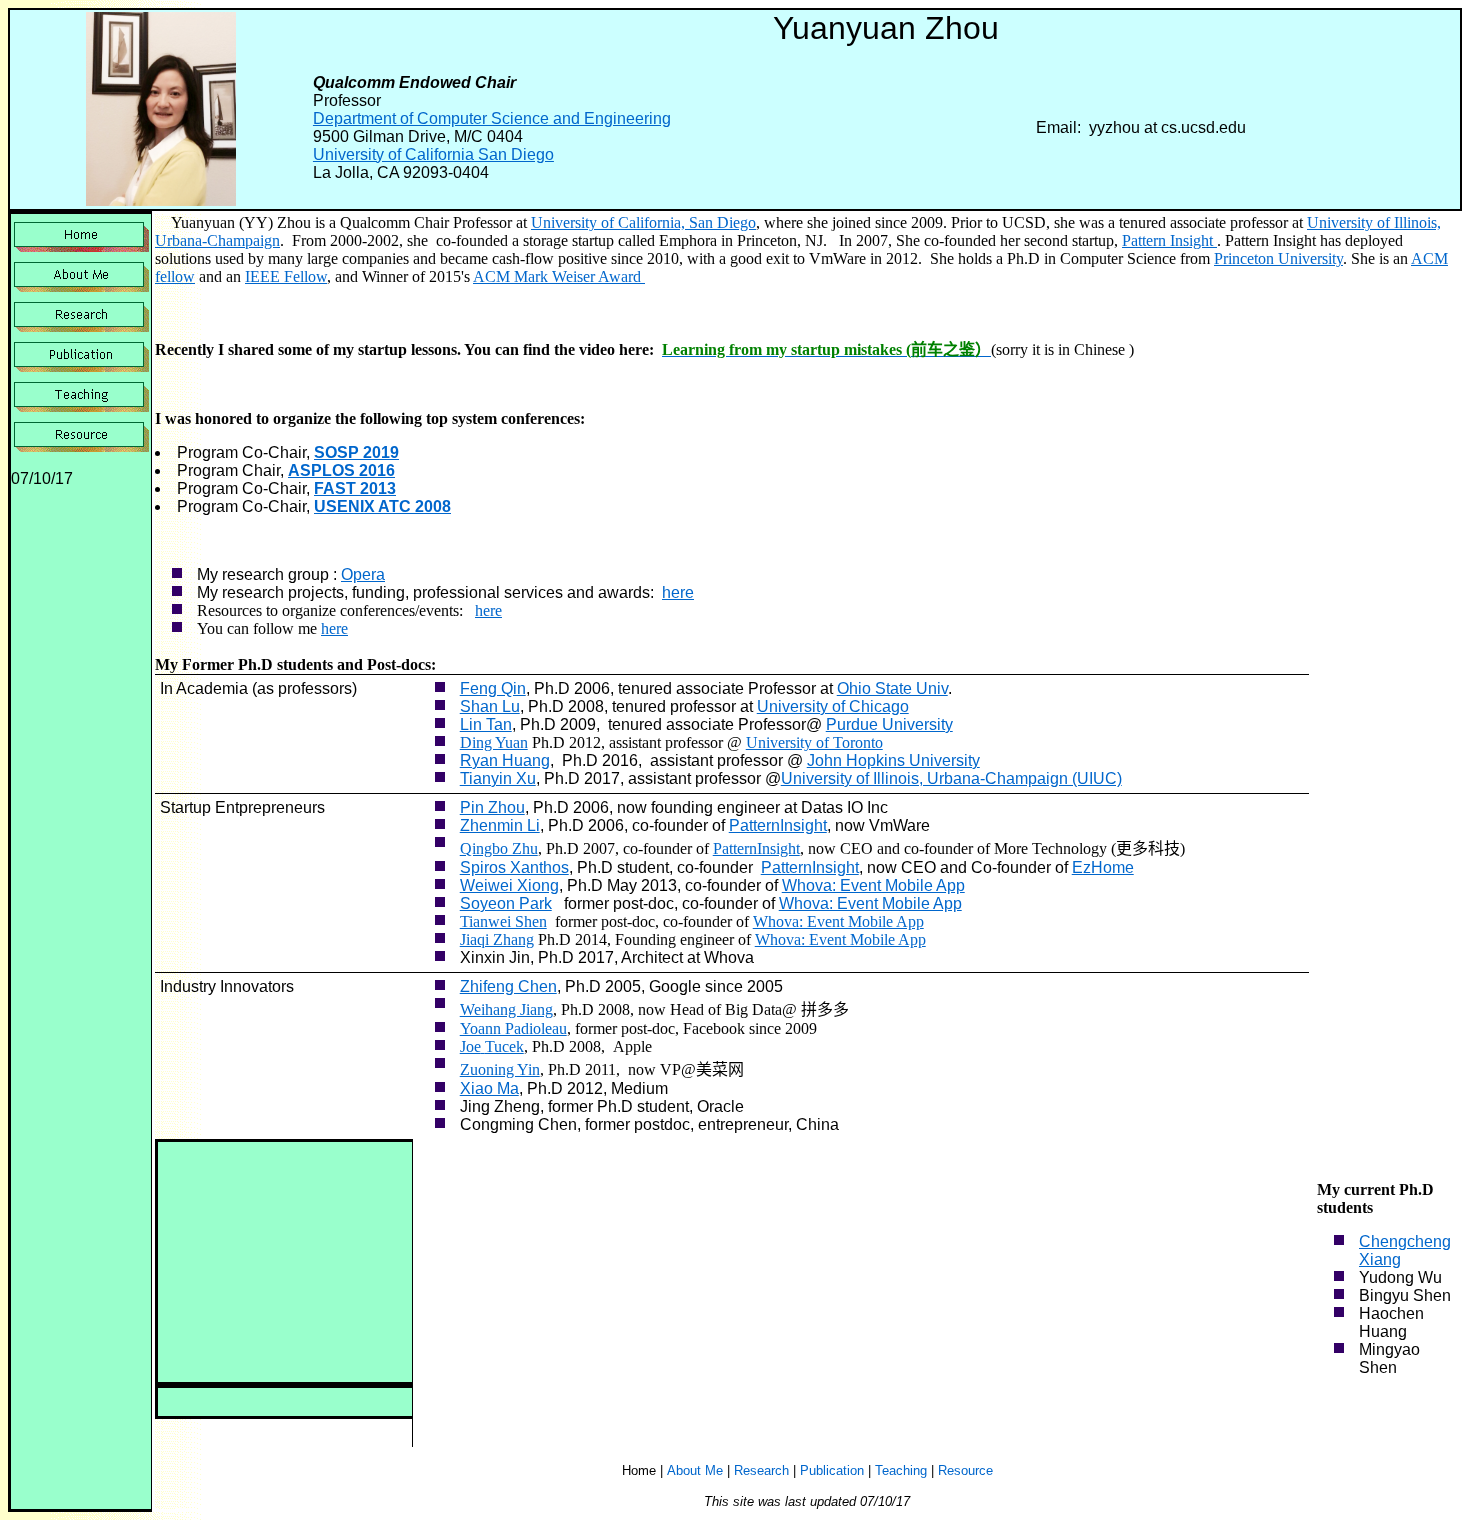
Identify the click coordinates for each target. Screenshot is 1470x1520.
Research (761, 1470)
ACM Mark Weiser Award (559, 276)
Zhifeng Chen (508, 986)
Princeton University (1278, 258)
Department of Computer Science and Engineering (492, 118)
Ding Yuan (494, 742)
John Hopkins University (893, 760)
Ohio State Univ (892, 688)
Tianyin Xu (498, 778)
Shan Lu (490, 706)
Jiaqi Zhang (497, 939)
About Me (695, 1470)
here (678, 592)
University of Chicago (833, 706)
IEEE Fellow (286, 276)
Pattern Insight (1169, 240)
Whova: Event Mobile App (873, 885)
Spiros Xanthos (514, 867)
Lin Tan (486, 724)
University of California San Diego (433, 154)
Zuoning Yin (500, 1069)
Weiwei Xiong (509, 885)
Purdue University (889, 724)
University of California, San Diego (643, 222)
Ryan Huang (505, 760)
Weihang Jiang (506, 1009)
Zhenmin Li (500, 825)
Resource (965, 1470)
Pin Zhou (492, 807)
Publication (832, 1470)
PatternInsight (778, 825)
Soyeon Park (506, 903)
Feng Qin (493, 688)
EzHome (1103, 867)
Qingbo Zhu (499, 848)
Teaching (901, 1470)
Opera (363, 574)
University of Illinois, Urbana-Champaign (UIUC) (951, 778)
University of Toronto (814, 742)
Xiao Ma (489, 1088)
